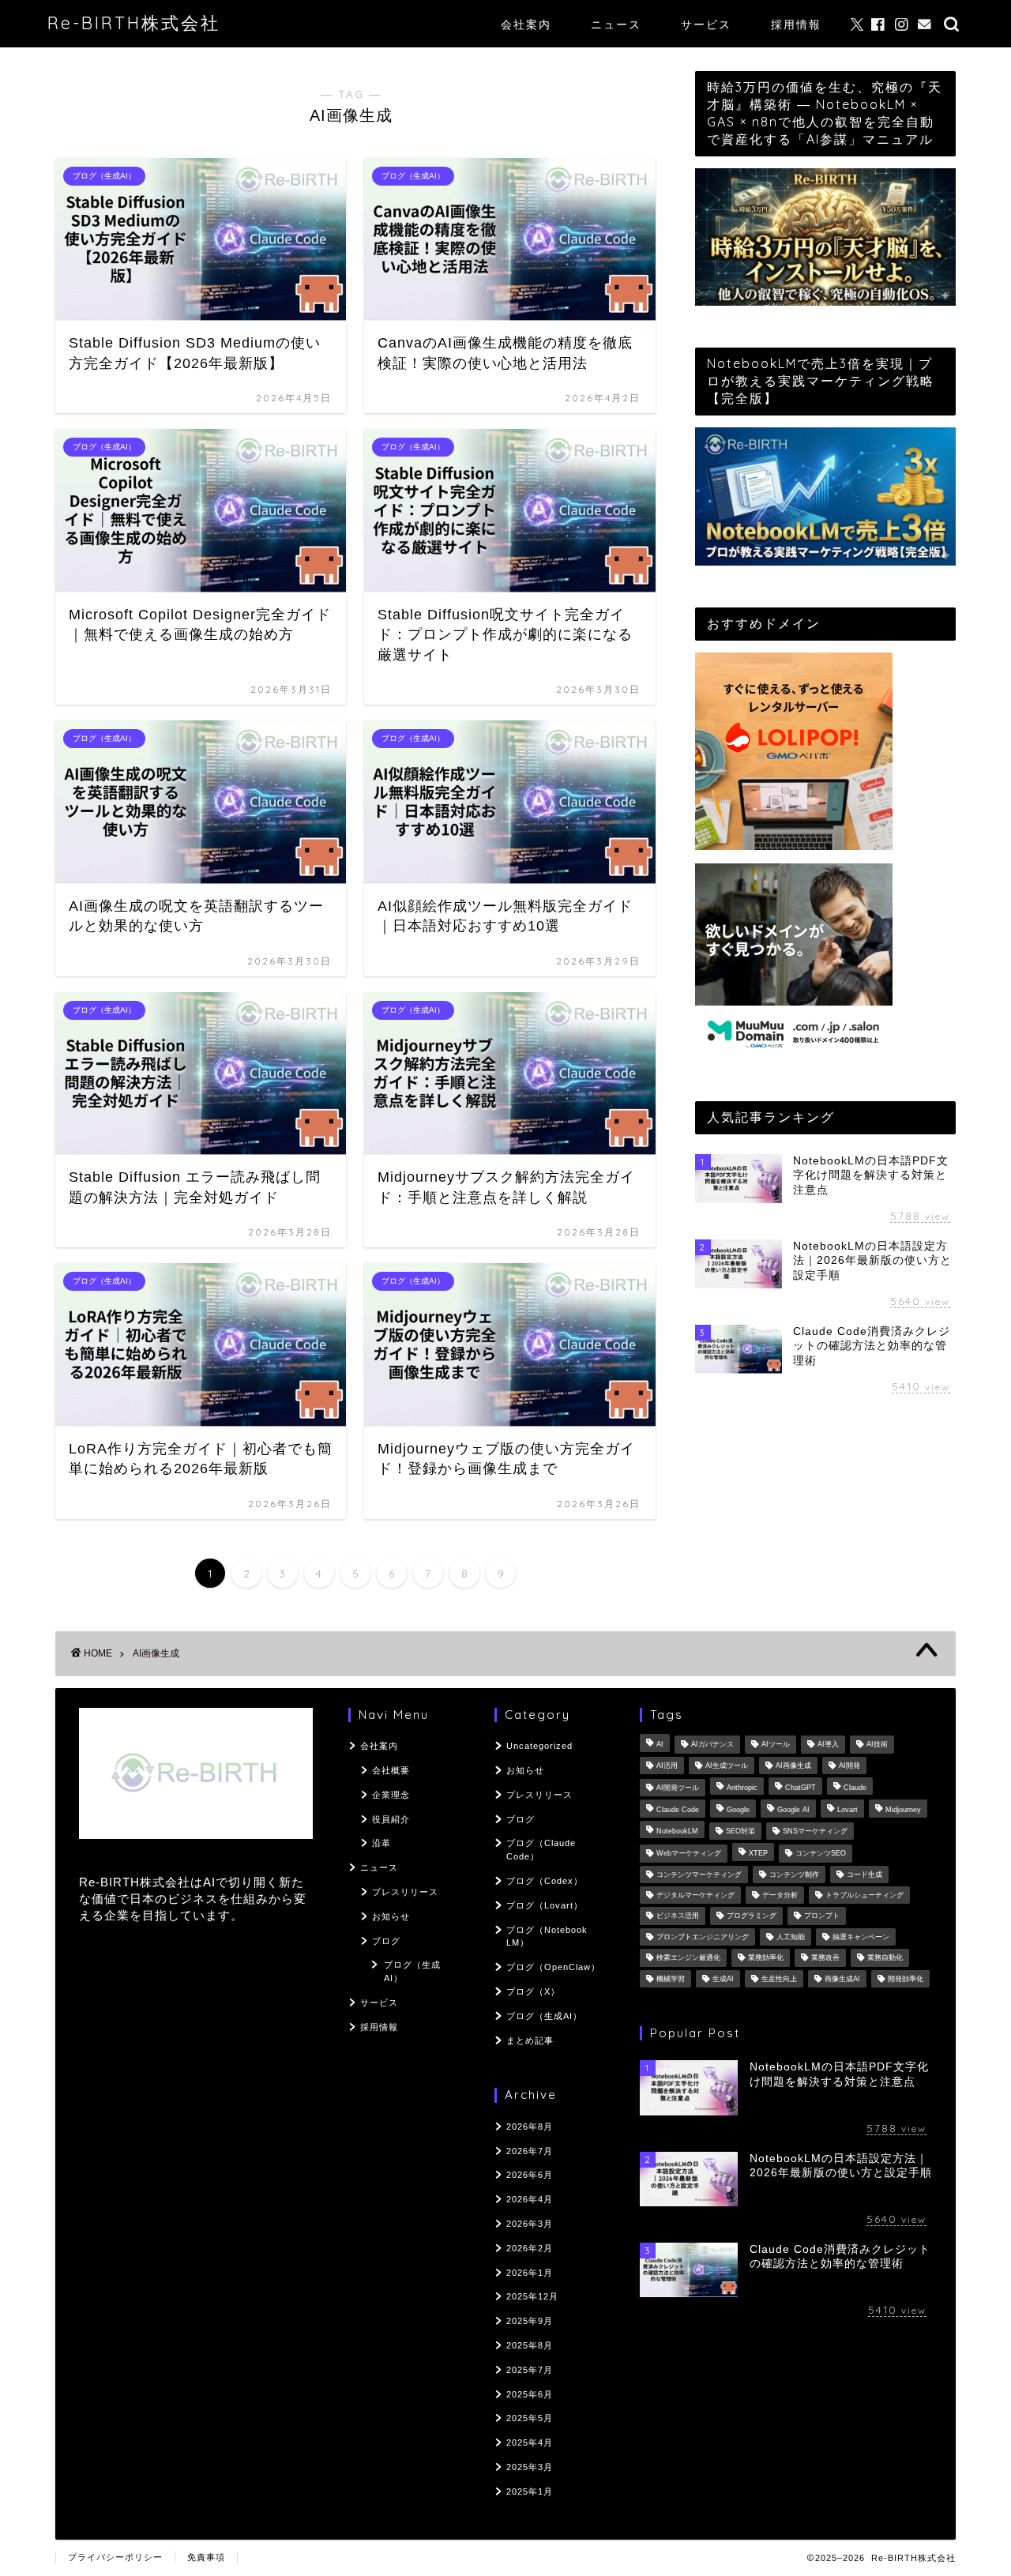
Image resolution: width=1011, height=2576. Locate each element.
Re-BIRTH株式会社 (134, 23)
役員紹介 (391, 1819)
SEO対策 (740, 1831)
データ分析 (780, 1895)
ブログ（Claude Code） (541, 1850)
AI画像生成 (793, 1766)
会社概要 (391, 1770)
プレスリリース (405, 1892)
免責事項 (206, 2557)
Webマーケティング (689, 1854)
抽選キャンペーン (861, 1937)
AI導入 (828, 1745)
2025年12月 (532, 2296)
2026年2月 (530, 2248)
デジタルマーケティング (695, 1895)
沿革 (381, 1843)
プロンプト (822, 1916)
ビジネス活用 (678, 1916)
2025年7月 (530, 2370)
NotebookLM (677, 1831)
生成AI (723, 1979)
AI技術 (877, 1745)
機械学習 (671, 1979)
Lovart (848, 1811)
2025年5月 (530, 2418)
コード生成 (864, 1875)
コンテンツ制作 (794, 1875)
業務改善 (825, 1958)
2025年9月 (530, 2321)
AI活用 (667, 1766)
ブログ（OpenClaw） (553, 1967)
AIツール (776, 1745)
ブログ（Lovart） (545, 1905)
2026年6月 (530, 2175)
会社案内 (526, 24)
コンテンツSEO (821, 1854)
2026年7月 (530, 2151)
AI (660, 1745)
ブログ (386, 1941)
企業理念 (391, 1795)
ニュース (616, 24)
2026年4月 (530, 2199)
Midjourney (903, 1811)
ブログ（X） (533, 1991)
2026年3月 (530, 2224)
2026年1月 (530, 2273)
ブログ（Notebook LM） (547, 1937)
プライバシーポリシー (115, 2557)
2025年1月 (530, 2491)
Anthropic (742, 1788)
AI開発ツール (678, 1788)
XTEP (758, 1854)
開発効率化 (906, 1979)
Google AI (793, 1811)
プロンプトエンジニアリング (703, 1937)
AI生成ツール (727, 1766)
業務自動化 (885, 1958)
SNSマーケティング (815, 1831)
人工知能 (791, 1937)
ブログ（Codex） (545, 1881)
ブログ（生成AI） (412, 1971)
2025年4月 (530, 2442)
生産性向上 (779, 1979)
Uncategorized (539, 1746)
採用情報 (796, 24)
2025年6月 (530, 2394)
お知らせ (391, 1916)
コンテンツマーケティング (699, 1875)
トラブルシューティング (864, 1895)
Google (738, 1811)
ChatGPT (801, 1788)
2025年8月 (530, 2345)
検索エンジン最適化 (688, 1958)
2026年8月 (530, 2127)
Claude (855, 1788)
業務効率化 (766, 1958)
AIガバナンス (712, 1745)
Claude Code (678, 1811)
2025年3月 (530, 2467)
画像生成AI (842, 1979)
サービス (706, 24)
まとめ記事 (530, 2040)
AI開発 (849, 1766)
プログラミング (752, 1916)
